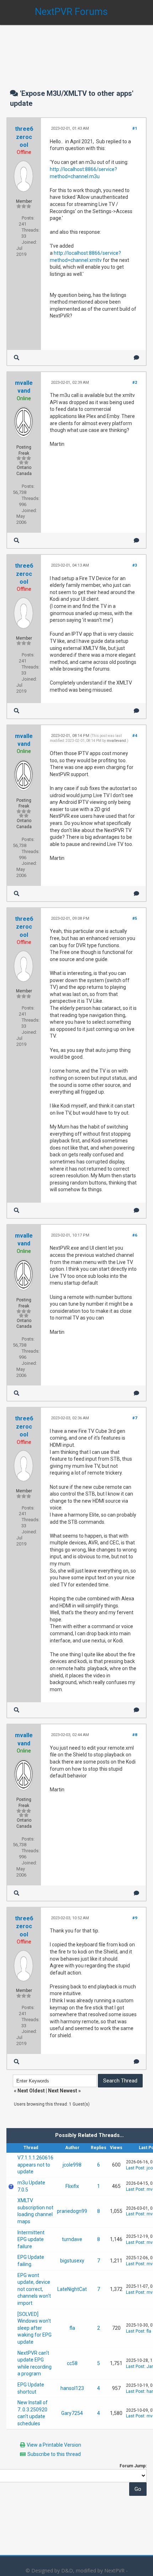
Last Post (135, 2168)
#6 (135, 1235)
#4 (135, 736)
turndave (72, 2239)
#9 (135, 1918)
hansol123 (72, 2388)
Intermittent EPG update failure (31, 2239)
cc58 (72, 2363)
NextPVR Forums (71, 12)
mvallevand (116, 741)
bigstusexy (72, 2261)
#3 (135, 565)
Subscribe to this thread (54, 2454)
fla (72, 2328)
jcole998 (72, 2165)
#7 (135, 1418)
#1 (135, 128)
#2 (135, 383)
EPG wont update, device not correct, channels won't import (34, 2289)
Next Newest (63, 2091)
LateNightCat (72, 2289)
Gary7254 (72, 2413)
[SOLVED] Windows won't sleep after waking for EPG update (35, 2328)
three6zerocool (24, 137)
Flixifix (72, 2186)
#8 (135, 1735)
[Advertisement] (76, 50)
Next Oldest (31, 2091)
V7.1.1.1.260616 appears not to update (35, 2165)
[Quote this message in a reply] (136, 358)
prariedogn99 (72, 2211)
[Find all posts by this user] (17, 358)
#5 (135, 918)
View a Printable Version (54, 2445)
